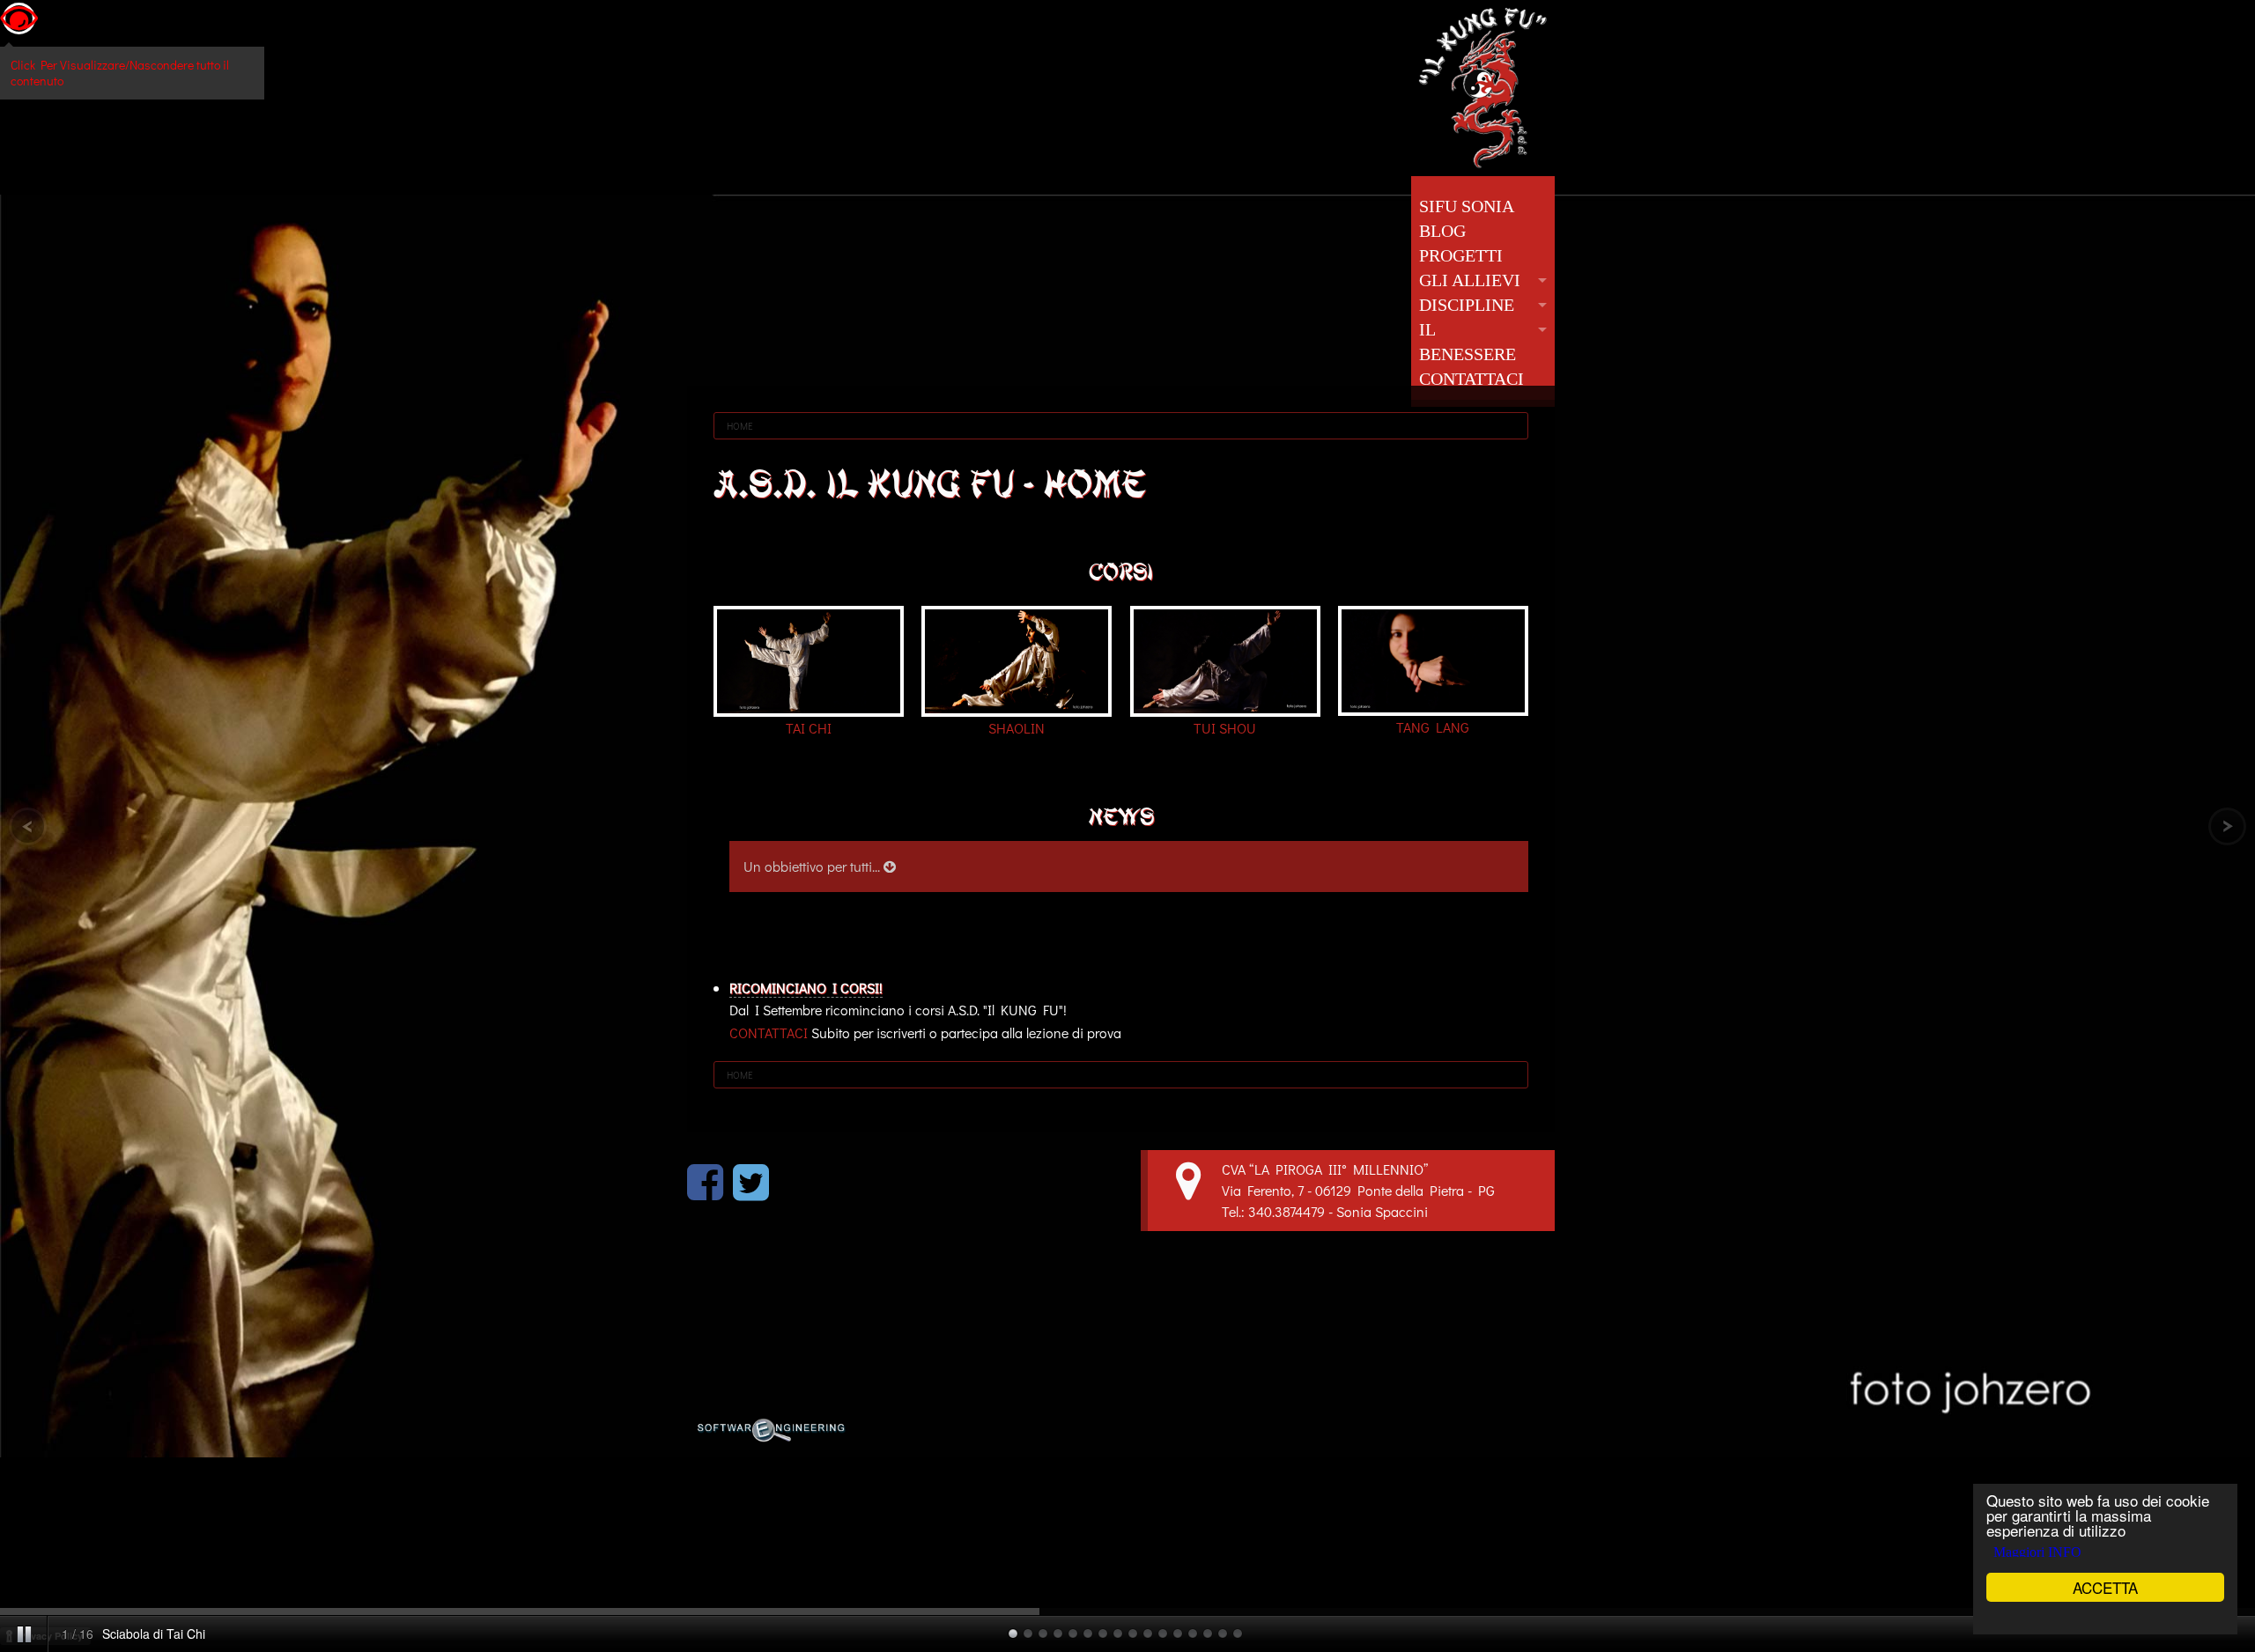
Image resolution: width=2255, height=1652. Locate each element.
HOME (740, 426)
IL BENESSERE (1468, 342)
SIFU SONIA (1467, 206)
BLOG (1442, 231)
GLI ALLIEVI (1470, 280)
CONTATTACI (1471, 379)
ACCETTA (2105, 1587)
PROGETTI (1461, 255)
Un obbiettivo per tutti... (813, 866)
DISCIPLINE (1467, 305)
